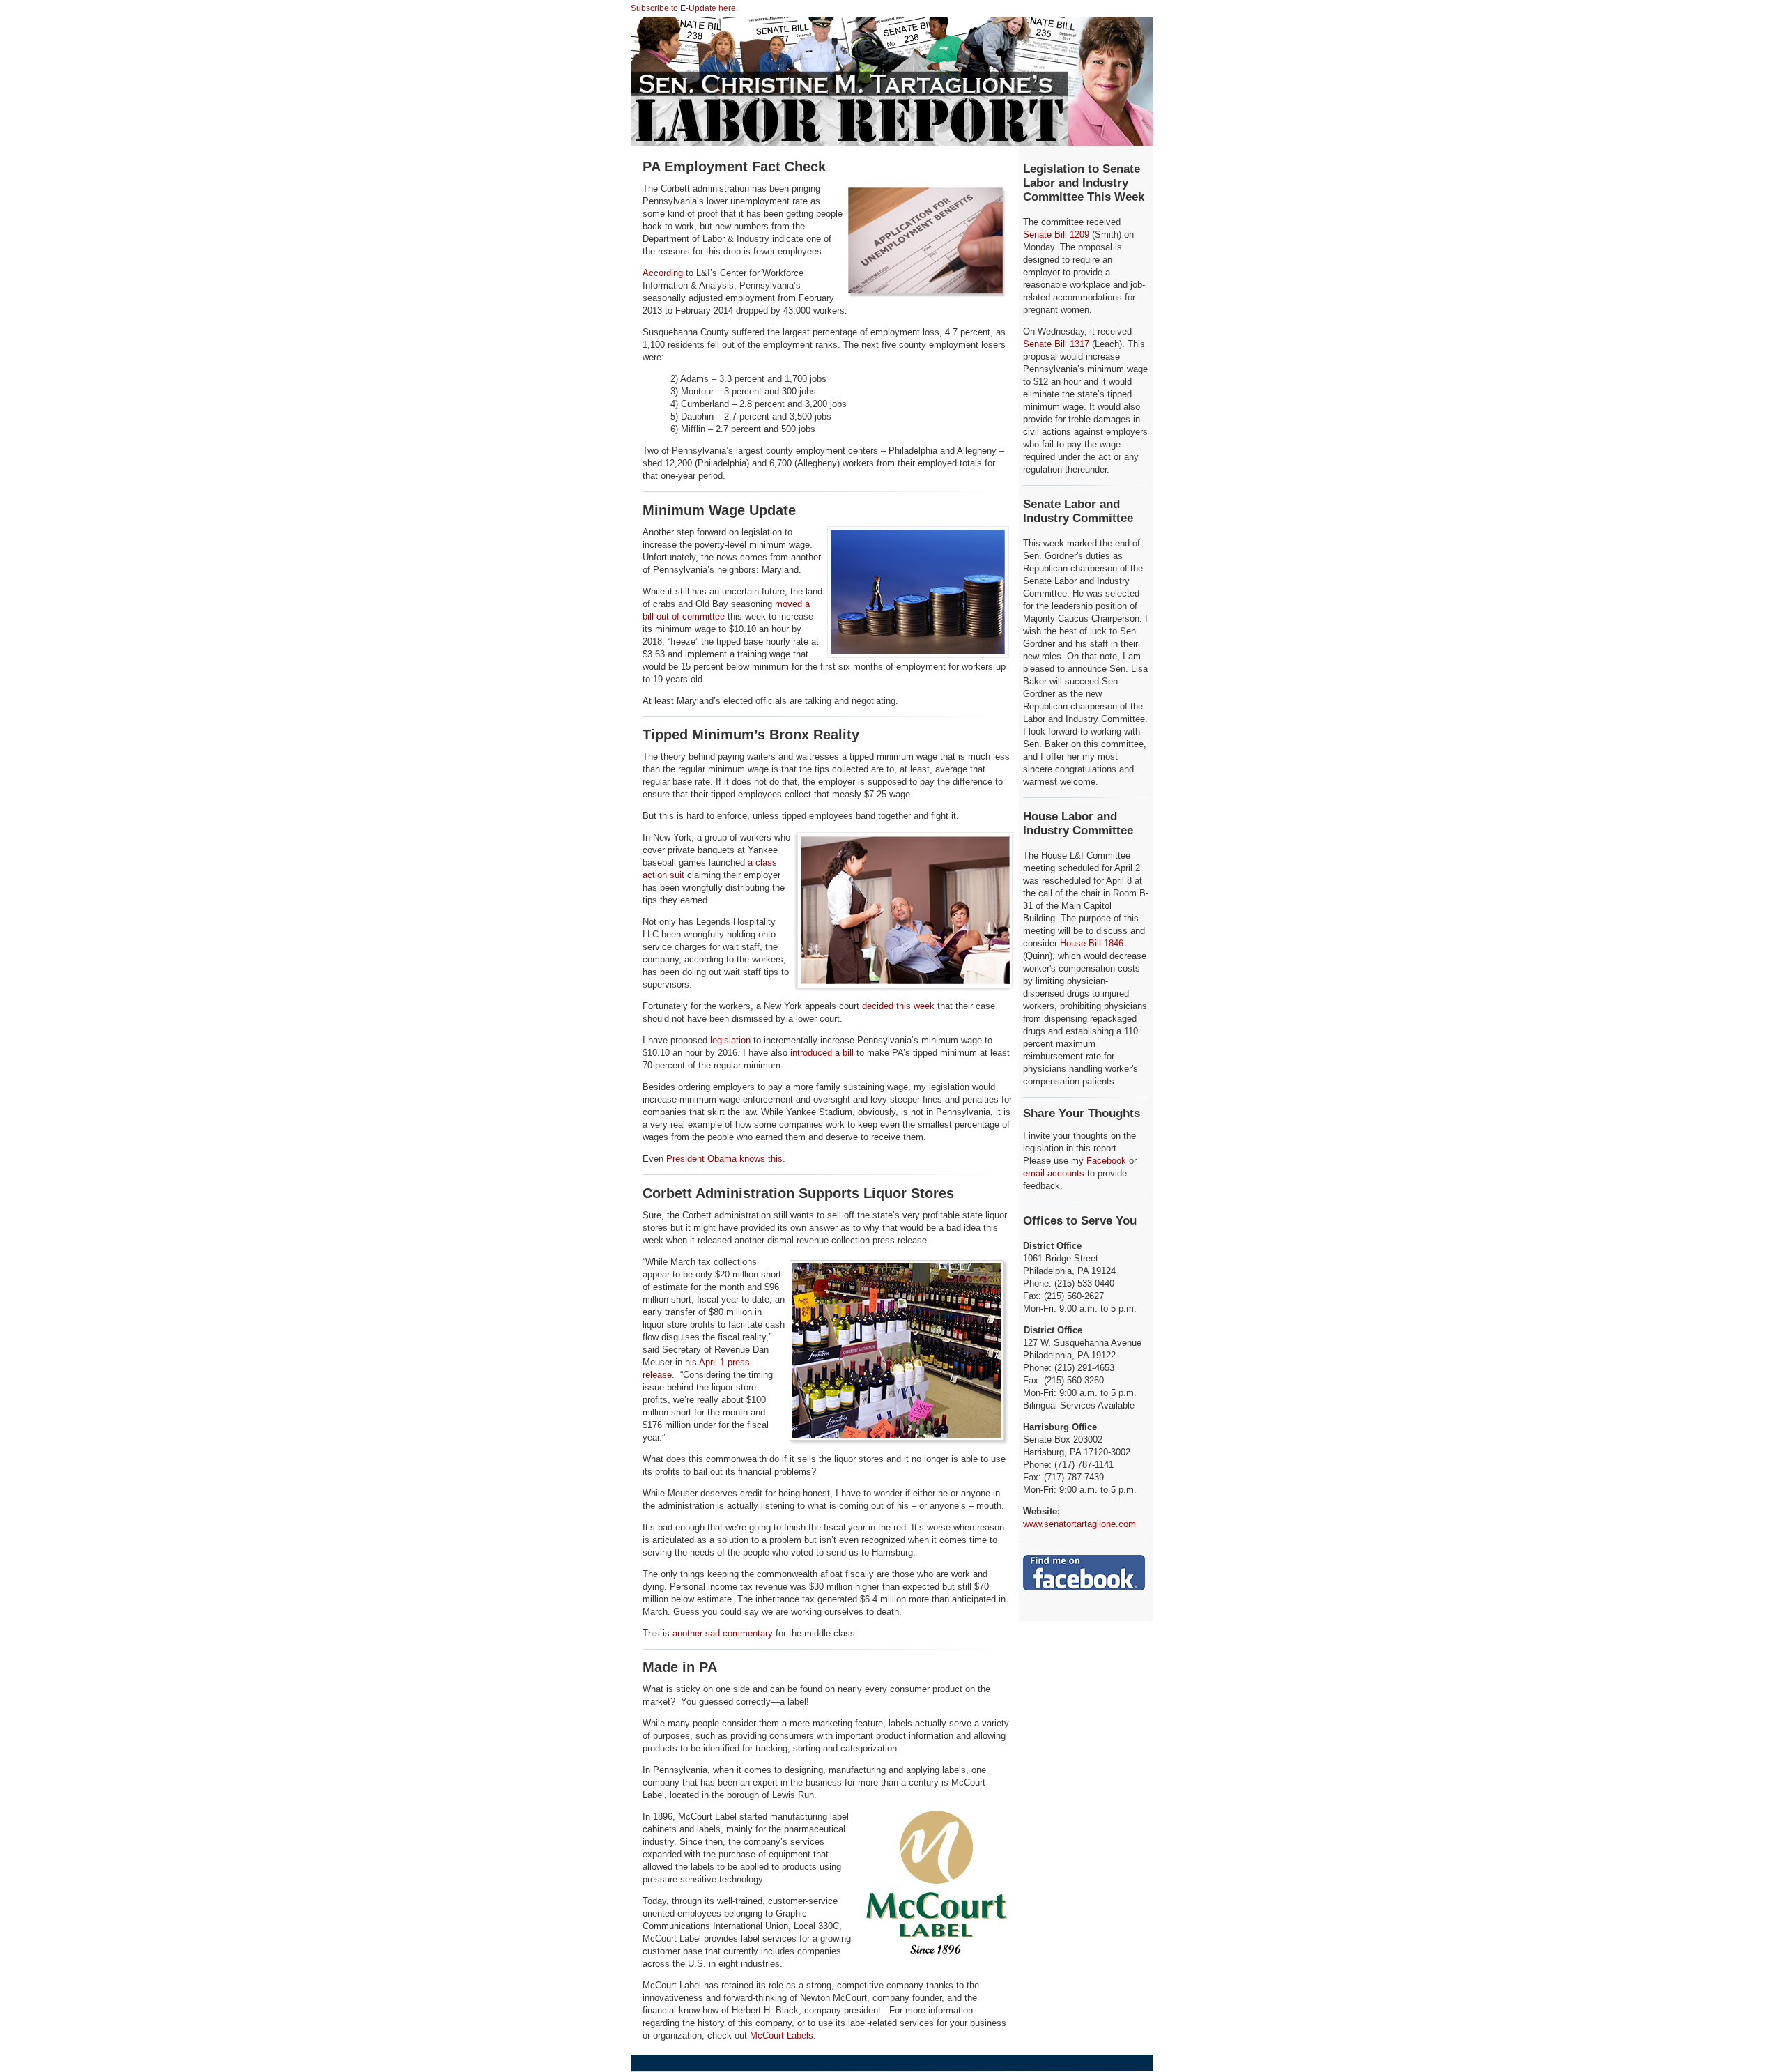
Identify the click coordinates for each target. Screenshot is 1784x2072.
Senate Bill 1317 (1056, 344)
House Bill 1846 (1092, 943)
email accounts (1054, 1173)
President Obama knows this (724, 1159)
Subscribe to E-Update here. (684, 8)
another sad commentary (723, 1633)
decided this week (898, 1006)
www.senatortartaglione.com (1079, 1524)
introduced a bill (822, 1053)
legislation (730, 1040)
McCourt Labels (782, 2035)
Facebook (1106, 1161)
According (663, 273)
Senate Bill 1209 (1056, 235)
